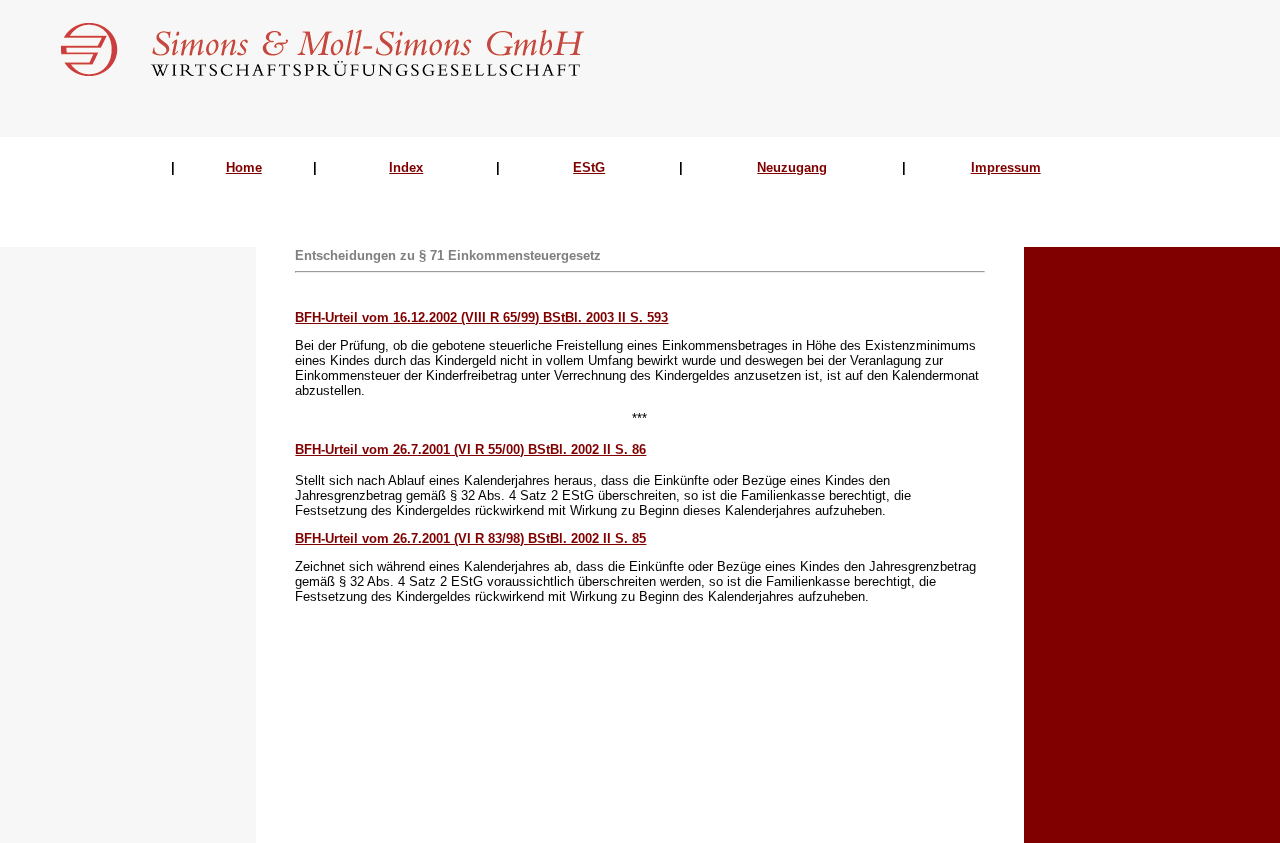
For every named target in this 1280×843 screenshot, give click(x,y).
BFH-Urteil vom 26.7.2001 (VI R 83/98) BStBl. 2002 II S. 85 (470, 538)
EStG (589, 167)
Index (406, 167)
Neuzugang (792, 167)
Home (244, 167)
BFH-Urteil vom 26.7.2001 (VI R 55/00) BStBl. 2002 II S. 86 (470, 449)
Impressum (1006, 167)
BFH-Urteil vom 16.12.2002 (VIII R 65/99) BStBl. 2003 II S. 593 (481, 317)
